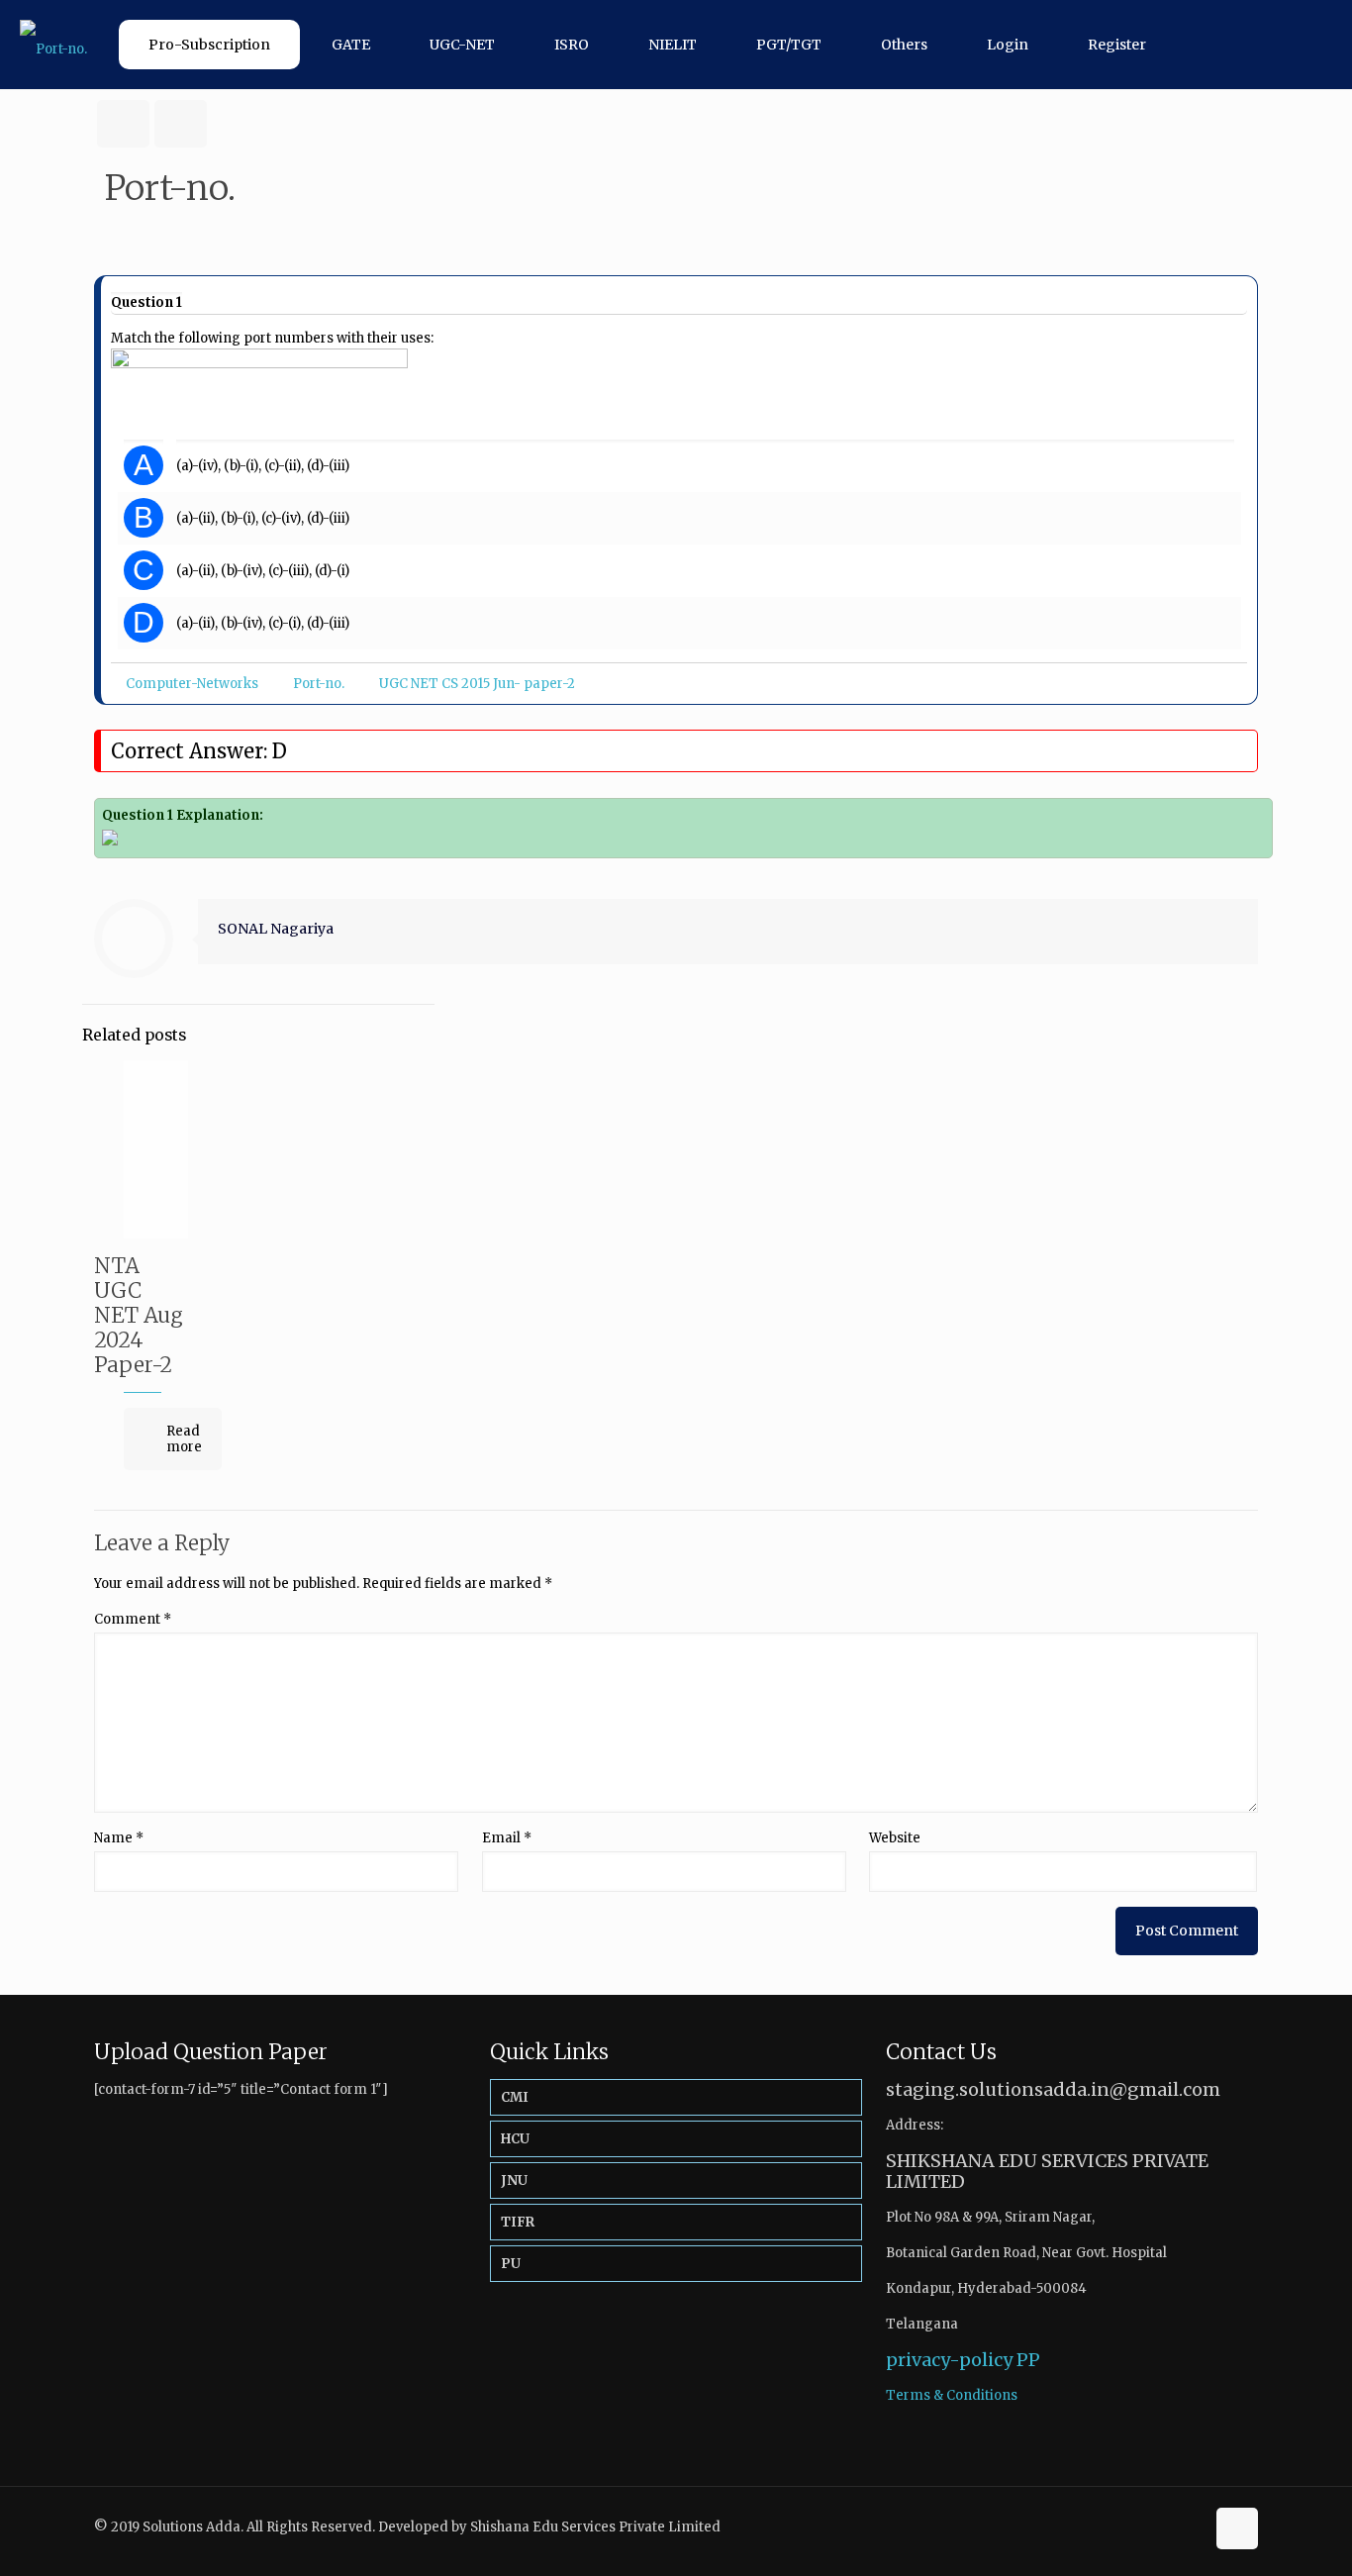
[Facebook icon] (1168, 2526)
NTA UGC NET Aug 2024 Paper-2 (139, 1315)
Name (119, 1838)
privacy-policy (949, 2360)
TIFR (518, 2222)
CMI (515, 2097)
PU (511, 2264)
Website (895, 1838)
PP (1028, 2360)
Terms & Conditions (952, 2395)
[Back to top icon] (1237, 2528)
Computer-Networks (192, 684)
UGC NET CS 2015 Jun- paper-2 (477, 684)
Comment (133, 1619)
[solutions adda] (53, 45)
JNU (514, 2180)
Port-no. (319, 684)
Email (507, 1838)
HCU (515, 2139)
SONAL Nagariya (276, 929)
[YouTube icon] (1189, 2526)
